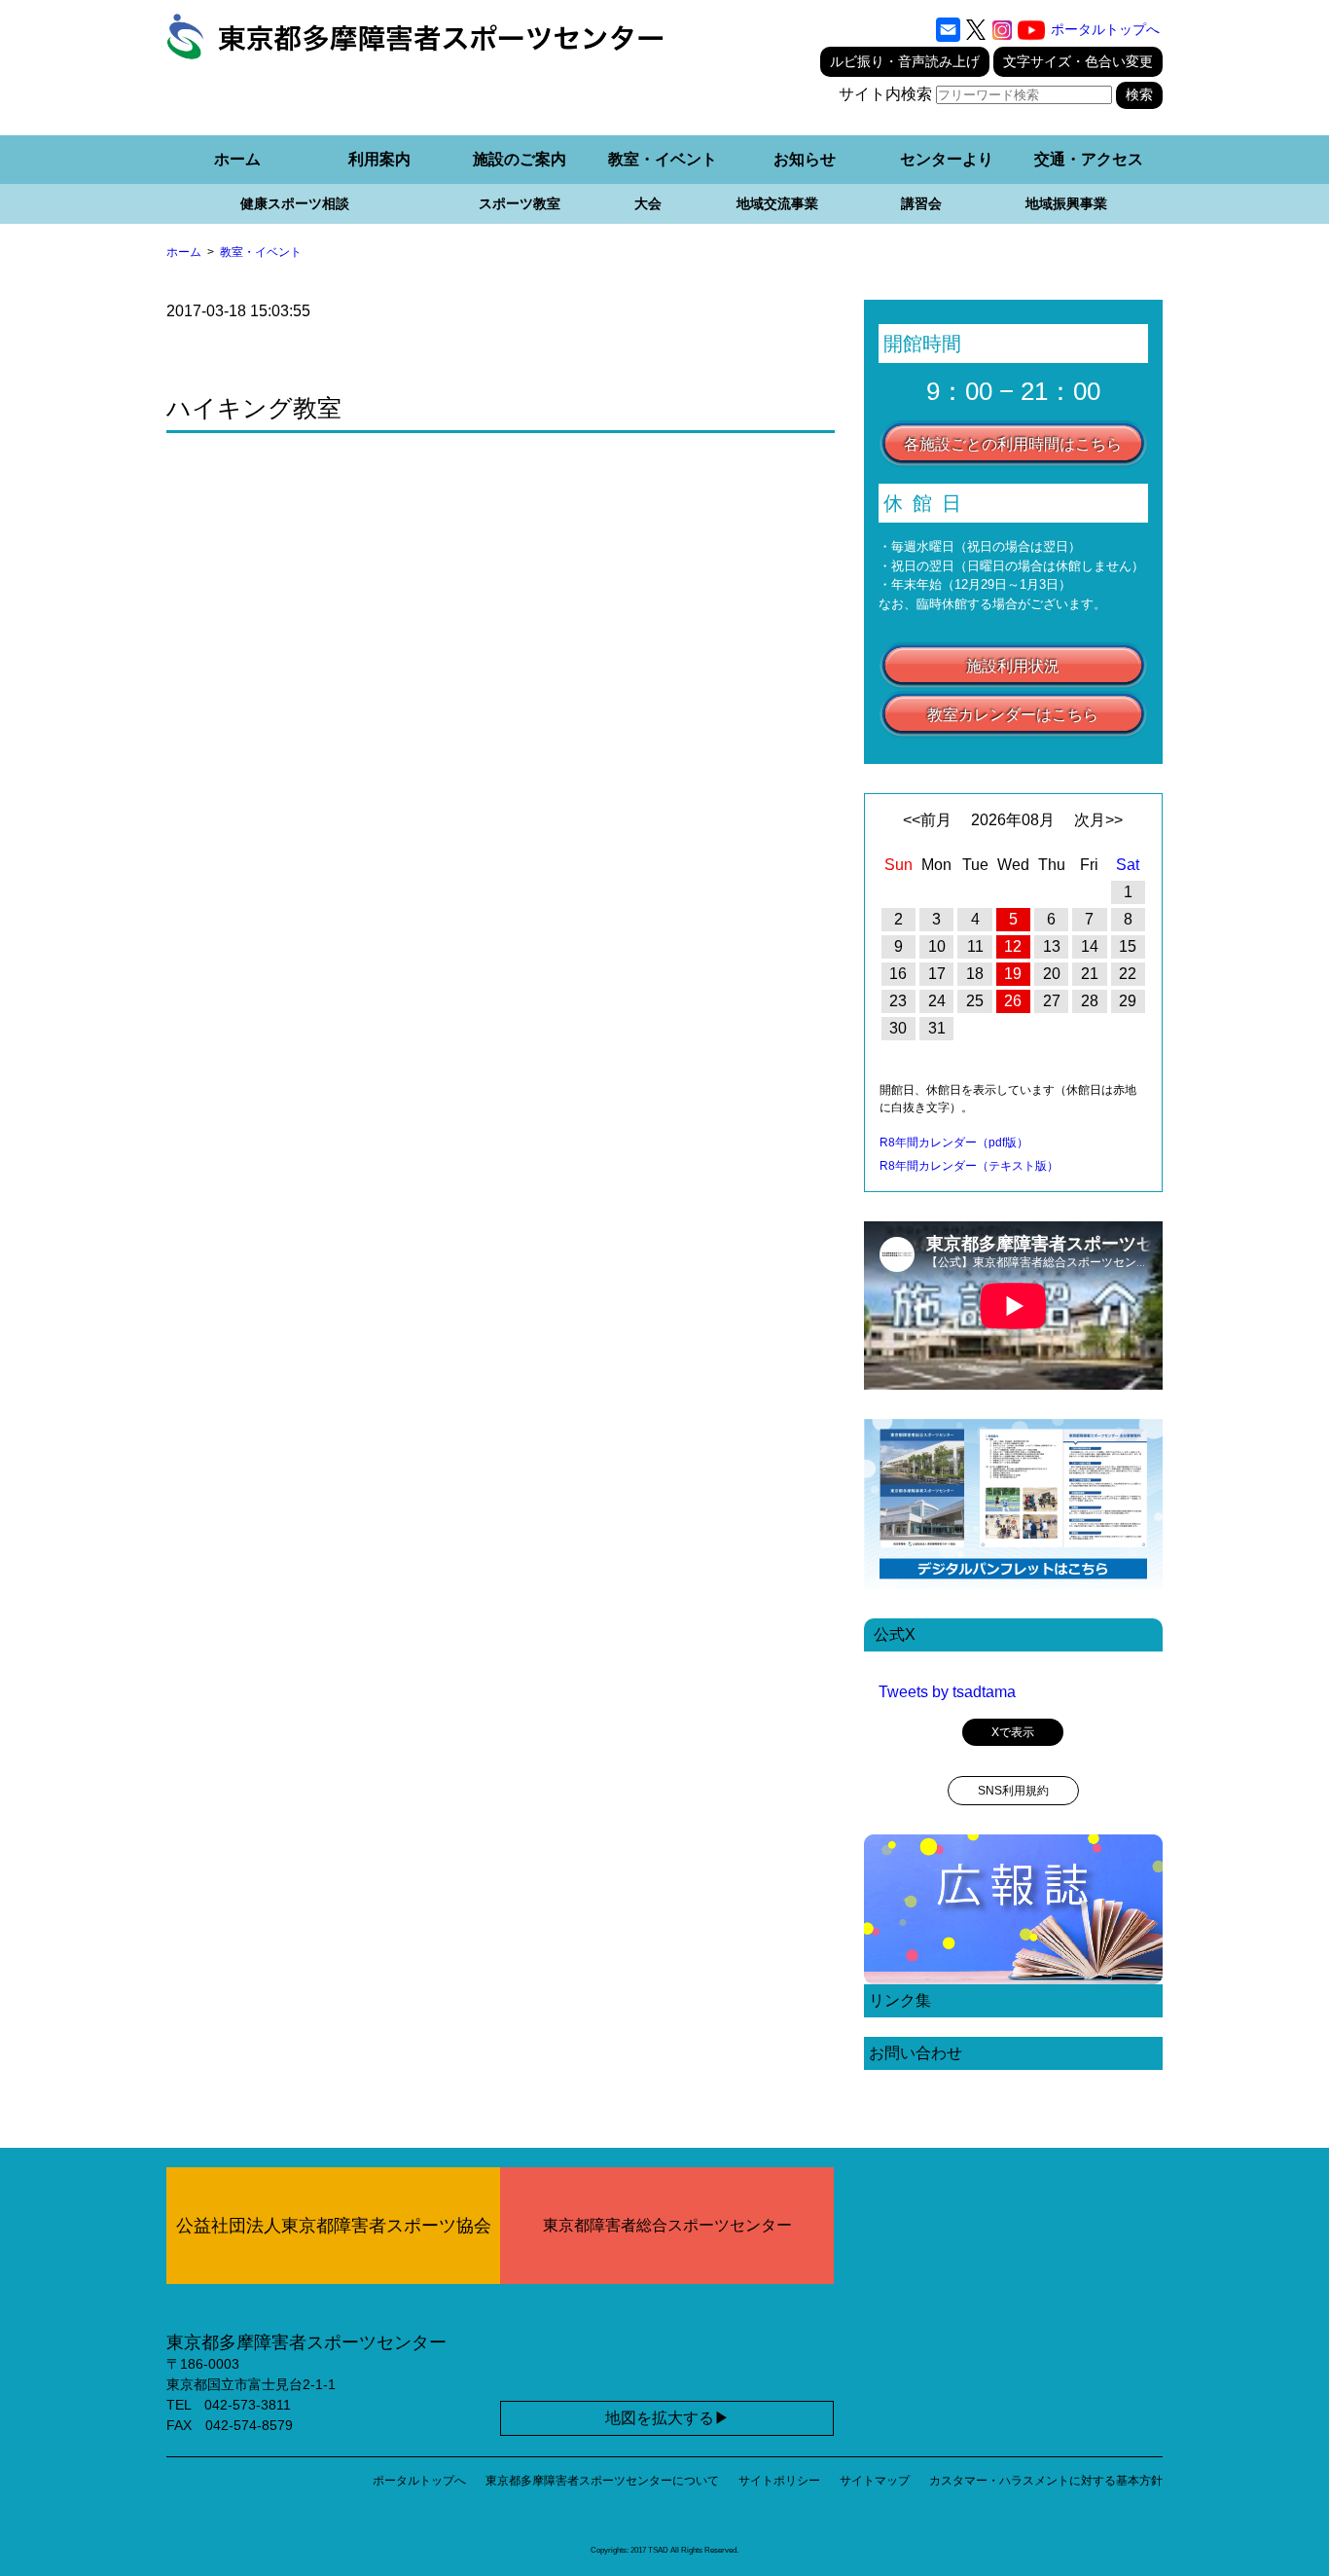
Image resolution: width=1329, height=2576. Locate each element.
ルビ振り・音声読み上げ (905, 61)
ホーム (237, 159)
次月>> (1098, 820)
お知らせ (805, 159)
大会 (648, 203)
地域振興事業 (1066, 203)
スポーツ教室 (520, 203)
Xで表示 (1013, 1732)
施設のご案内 (520, 159)
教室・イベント (663, 159)
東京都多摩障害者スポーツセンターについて (602, 2481)
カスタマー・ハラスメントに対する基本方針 (1046, 2481)
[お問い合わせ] (948, 30)
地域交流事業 (777, 203)
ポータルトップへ (1105, 29)
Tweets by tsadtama (947, 1692)
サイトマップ (875, 2481)
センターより (947, 159)
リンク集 (900, 2000)
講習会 (921, 203)
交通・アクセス (1089, 159)
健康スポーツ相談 (295, 203)
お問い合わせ (916, 2053)
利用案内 (379, 159)
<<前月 (927, 820)
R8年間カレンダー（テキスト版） (969, 1166)
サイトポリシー (779, 2481)
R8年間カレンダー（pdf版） (954, 1143)
